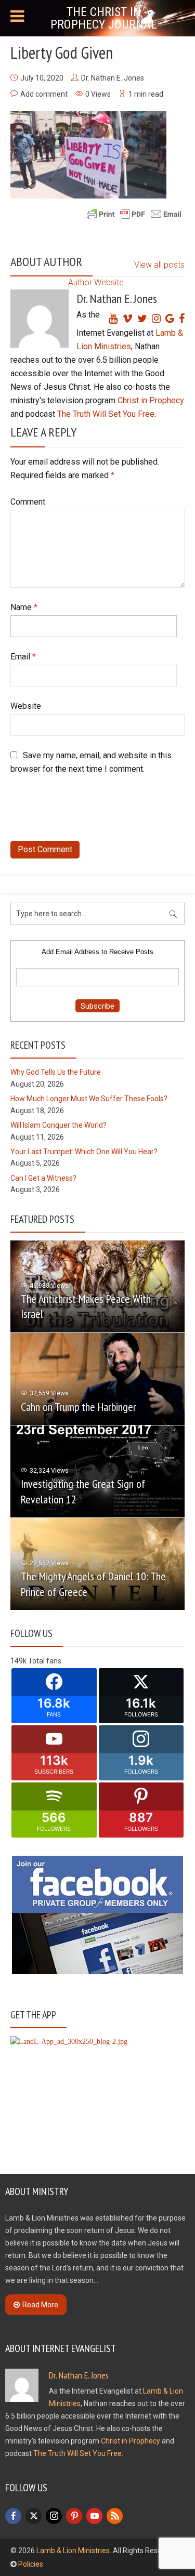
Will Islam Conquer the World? (58, 1125)
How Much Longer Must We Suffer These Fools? (89, 1099)
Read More (40, 2305)
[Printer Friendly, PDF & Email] (134, 214)
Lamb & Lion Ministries (73, 2551)
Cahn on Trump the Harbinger (79, 1407)
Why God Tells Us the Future (56, 1072)
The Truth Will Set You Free (106, 414)
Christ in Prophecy (151, 400)
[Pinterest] (74, 2516)
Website (26, 706)
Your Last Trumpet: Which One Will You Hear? (84, 1152)
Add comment (44, 94)
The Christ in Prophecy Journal (104, 18)
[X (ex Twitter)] (34, 2516)
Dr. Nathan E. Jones (113, 78)
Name (24, 607)
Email (23, 657)
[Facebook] (13, 2516)
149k (18, 1661)
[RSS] (115, 2516)
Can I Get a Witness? (43, 1178)
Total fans (45, 1661)
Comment (28, 502)
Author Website (96, 282)
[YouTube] (94, 2516)
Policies (31, 2564)
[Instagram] (54, 2516)
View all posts (159, 265)
